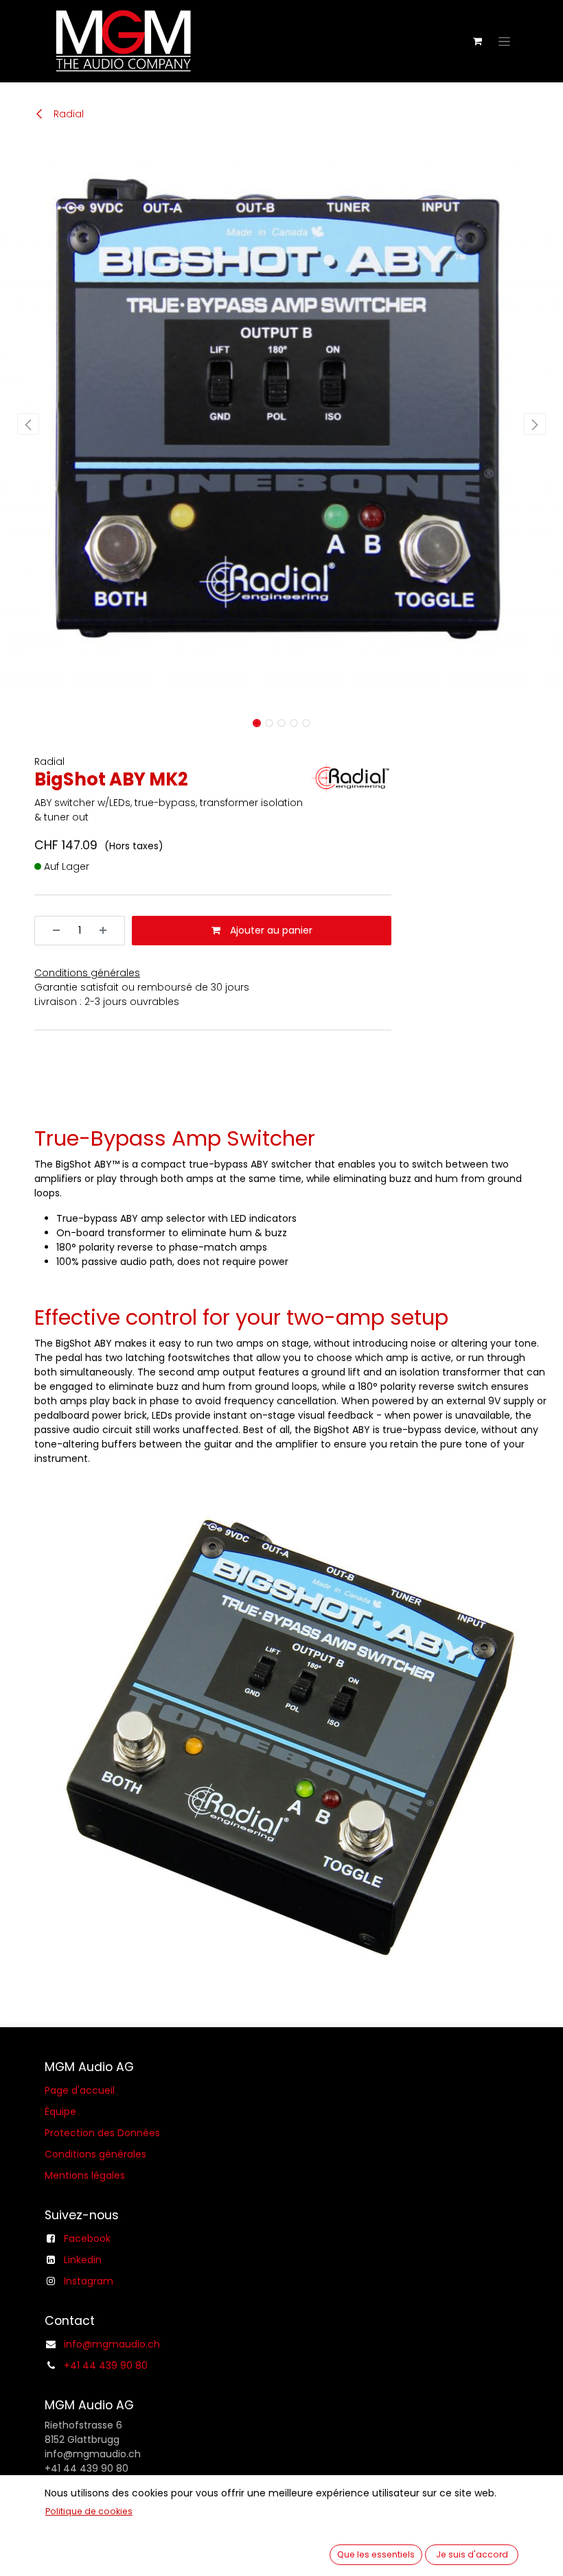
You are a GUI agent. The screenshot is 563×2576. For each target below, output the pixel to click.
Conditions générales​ (95, 2154)
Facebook (87, 2238)
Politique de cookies (89, 2511)
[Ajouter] (108, 931)
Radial (67, 114)
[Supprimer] (51, 931)
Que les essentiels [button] (376, 2554)
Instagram (89, 2281)
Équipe (60, 2112)
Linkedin (83, 2260)
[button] (28, 424)
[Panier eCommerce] (477, 41)
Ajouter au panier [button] (270, 930)
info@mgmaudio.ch (112, 2344)
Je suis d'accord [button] (472, 2554)
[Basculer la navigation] (504, 41)
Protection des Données (102, 2133)
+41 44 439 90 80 (106, 2365)
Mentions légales (85, 2175)
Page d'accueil (80, 2090)
